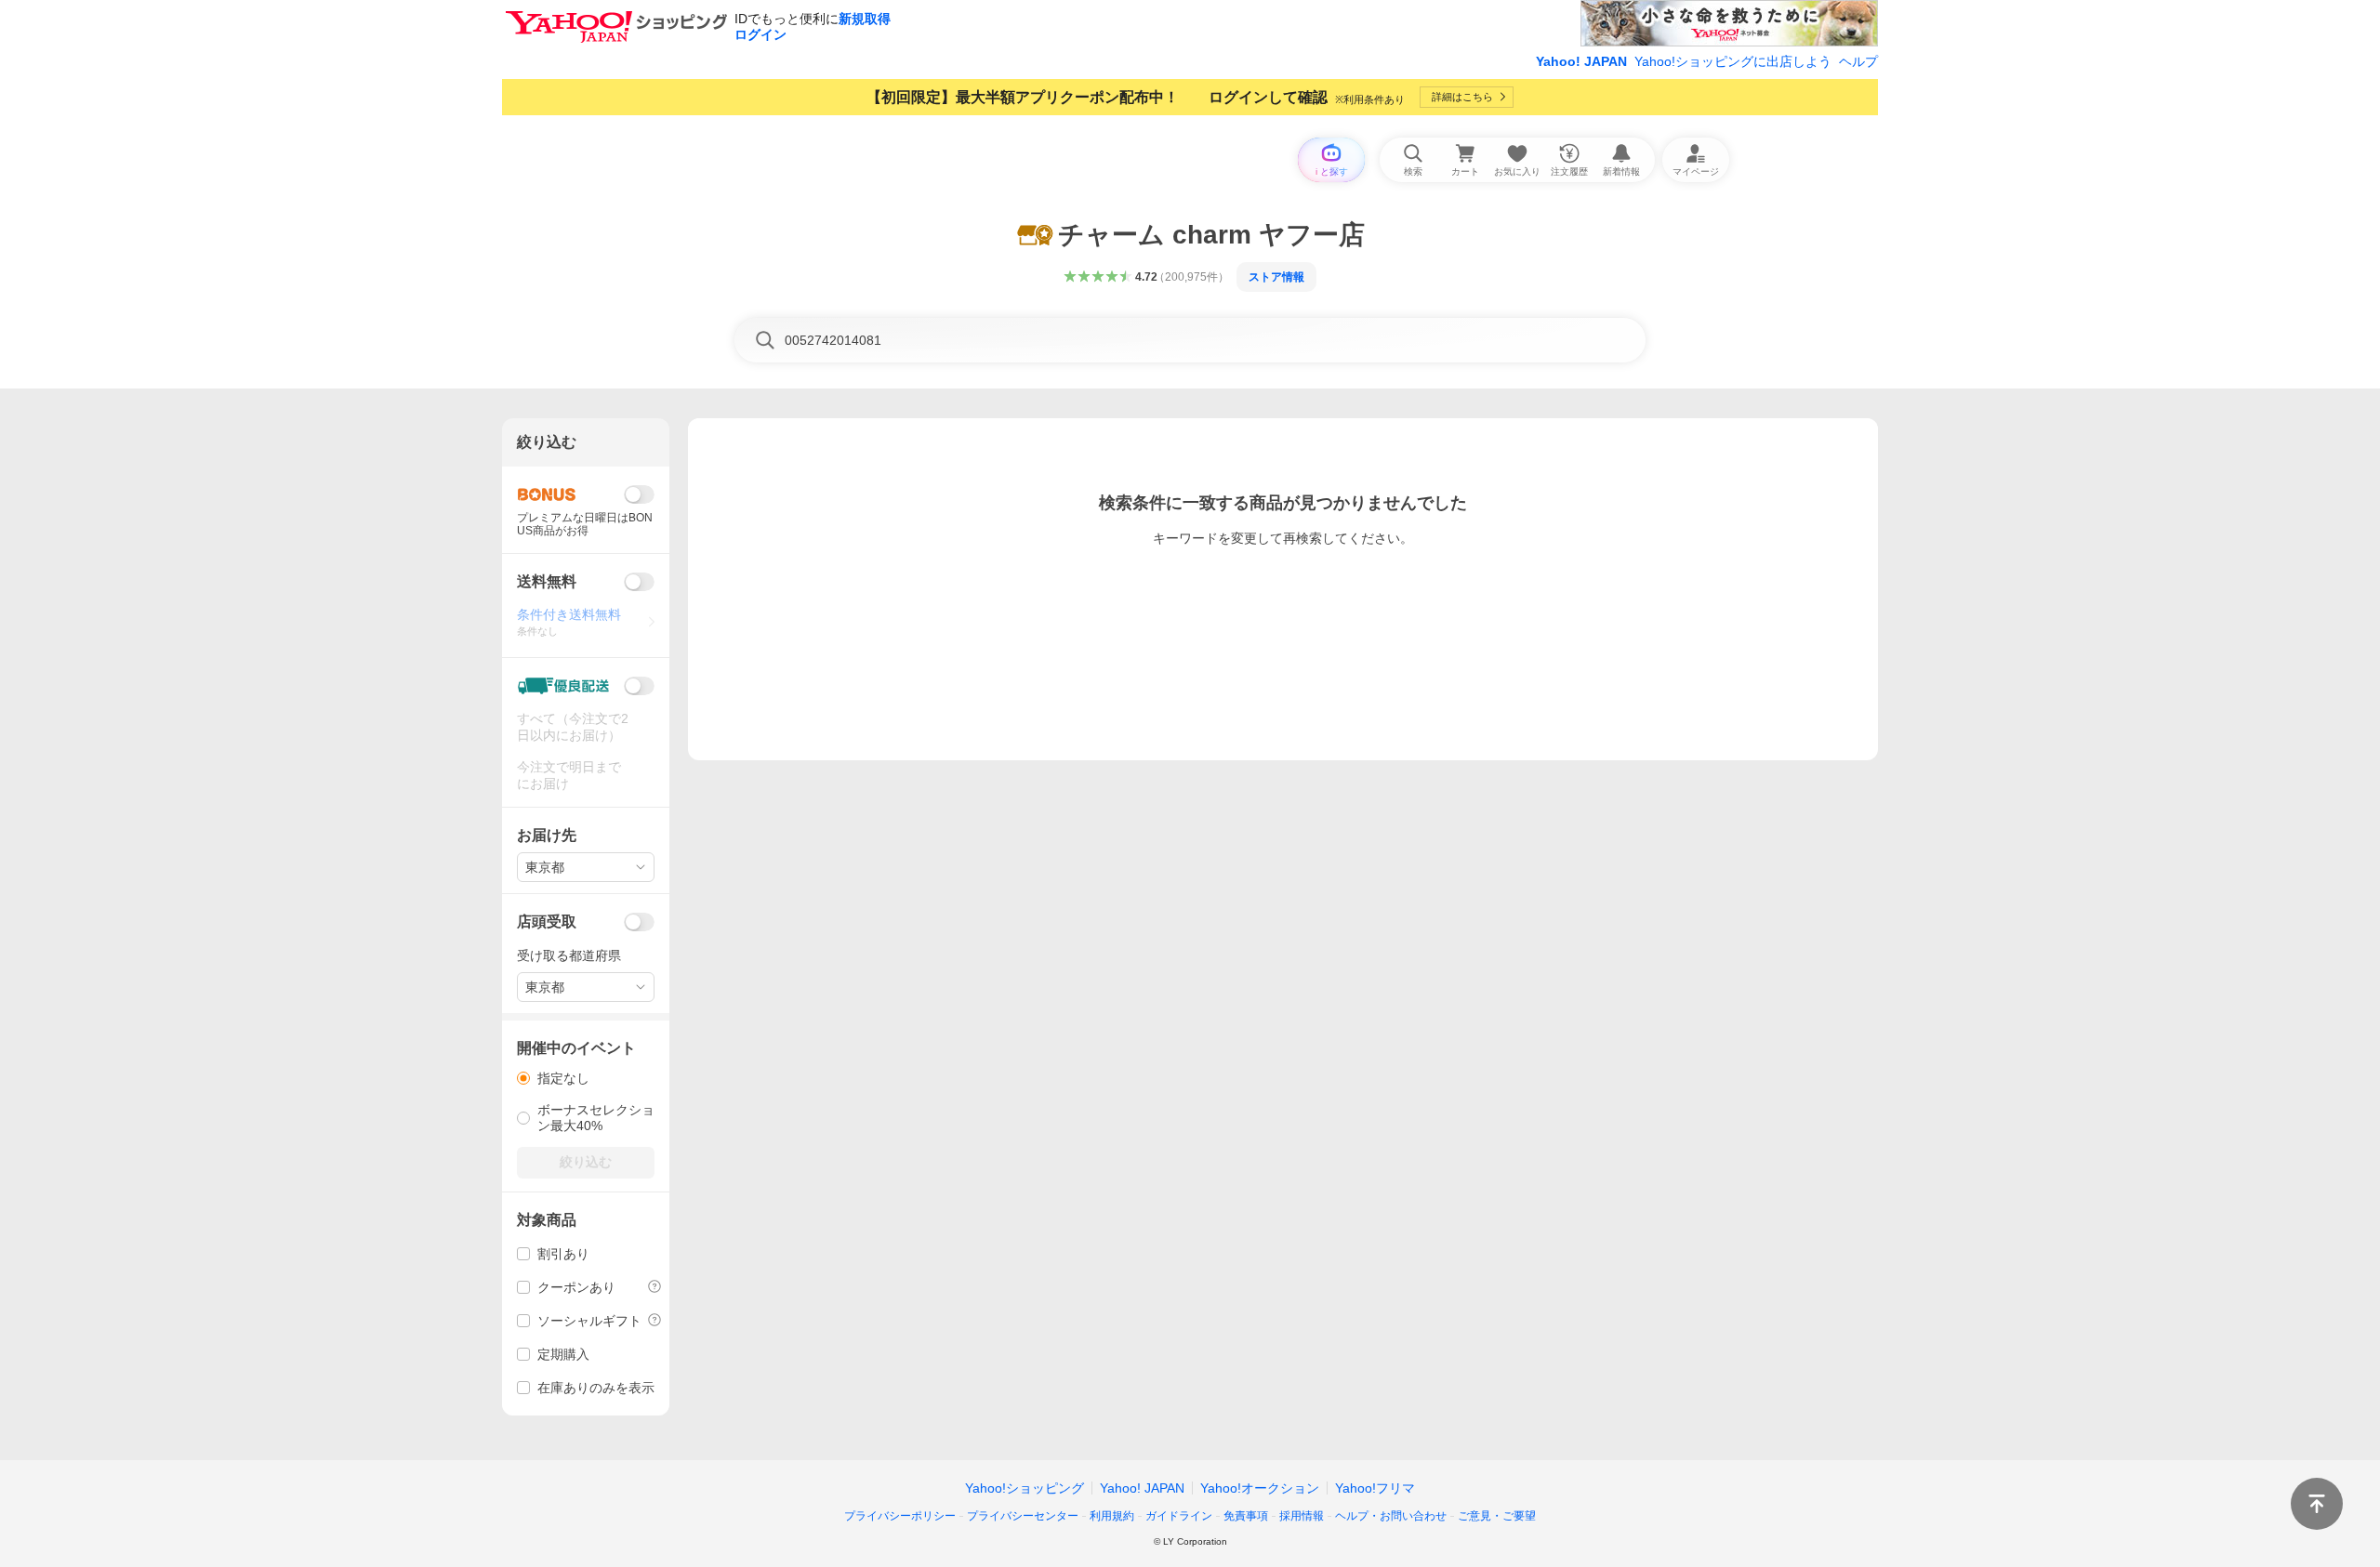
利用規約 (1112, 1516)
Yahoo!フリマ (1375, 1488)
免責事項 (1246, 1516)
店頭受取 (547, 922)
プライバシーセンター (1023, 1516)
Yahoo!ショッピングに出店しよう (1733, 61)
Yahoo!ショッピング (1025, 1488)
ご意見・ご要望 (1497, 1516)
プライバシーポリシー (900, 1516)
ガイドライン (1179, 1516)
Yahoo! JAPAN (1581, 61)
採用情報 (1302, 1516)
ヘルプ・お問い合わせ (1391, 1516)
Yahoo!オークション (1260, 1488)
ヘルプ (1858, 61)
